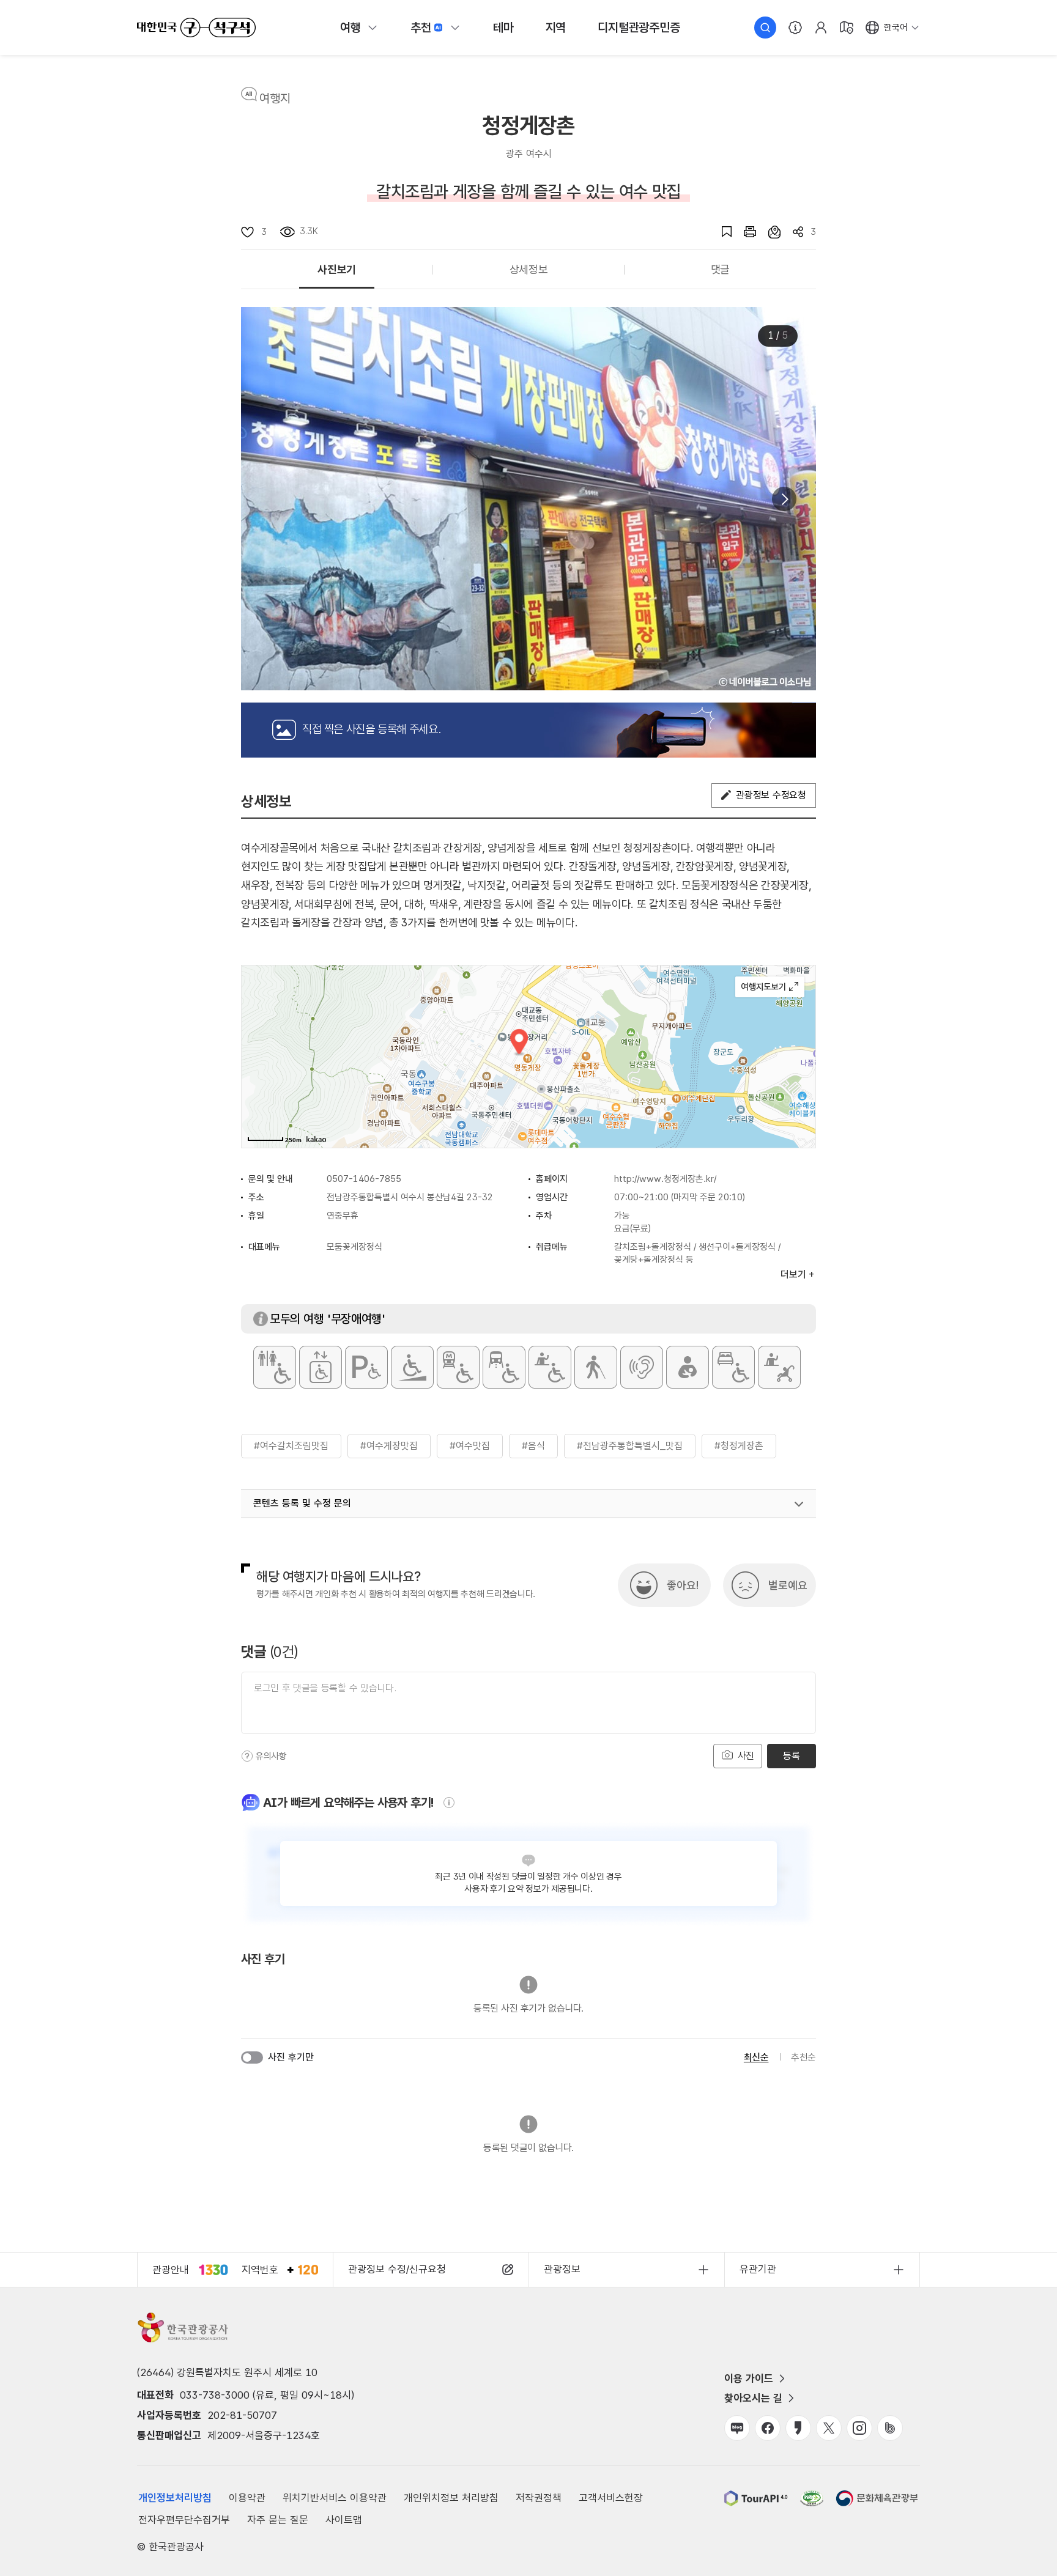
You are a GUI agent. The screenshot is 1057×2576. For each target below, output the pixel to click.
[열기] (799, 1504)
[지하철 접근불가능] (458, 1367)
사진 (744, 1756)
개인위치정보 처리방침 (451, 2498)
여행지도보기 (770, 987)
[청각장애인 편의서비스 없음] (642, 1367)
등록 (791, 1756)
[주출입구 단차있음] (412, 1367)
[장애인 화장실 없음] (275, 1367)
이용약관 (247, 2498)
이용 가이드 (749, 2379)
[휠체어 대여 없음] (550, 1367)
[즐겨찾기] (721, 232)
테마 (503, 28)
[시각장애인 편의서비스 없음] (596, 1367)
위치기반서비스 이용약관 (335, 2498)
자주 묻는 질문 (278, 2520)
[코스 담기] (768, 232)
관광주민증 (639, 28)
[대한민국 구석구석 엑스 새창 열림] (829, 2428)
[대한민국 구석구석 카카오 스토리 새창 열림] (798, 2428)
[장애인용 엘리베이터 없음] (321, 1367)
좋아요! (683, 1585)
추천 (421, 28)
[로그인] (821, 28)
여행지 (275, 98)
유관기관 (758, 2269)
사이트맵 (344, 2520)
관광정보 (562, 2269)
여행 (350, 28)
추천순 (803, 2057)
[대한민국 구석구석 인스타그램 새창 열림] (859, 2428)
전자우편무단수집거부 (184, 2520)
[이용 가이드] (795, 28)
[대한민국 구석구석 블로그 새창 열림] (737, 2428)
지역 (556, 28)
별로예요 (788, 1585)
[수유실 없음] (688, 1367)
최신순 (756, 2057)
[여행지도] (847, 28)
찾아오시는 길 (753, 2398)
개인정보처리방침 (175, 2498)
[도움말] (247, 1756)
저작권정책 (539, 2498)
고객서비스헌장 (611, 2498)
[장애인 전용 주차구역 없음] (366, 1367)
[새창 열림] (744, 232)
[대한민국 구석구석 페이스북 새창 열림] (768, 2428)
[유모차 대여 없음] (779, 1367)
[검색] (765, 28)
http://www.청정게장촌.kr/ (665, 1179)
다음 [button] (784, 499)
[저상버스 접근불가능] (504, 1367)
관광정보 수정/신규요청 (397, 2269)
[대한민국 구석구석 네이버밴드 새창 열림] (890, 2428)
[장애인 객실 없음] (733, 1367)
